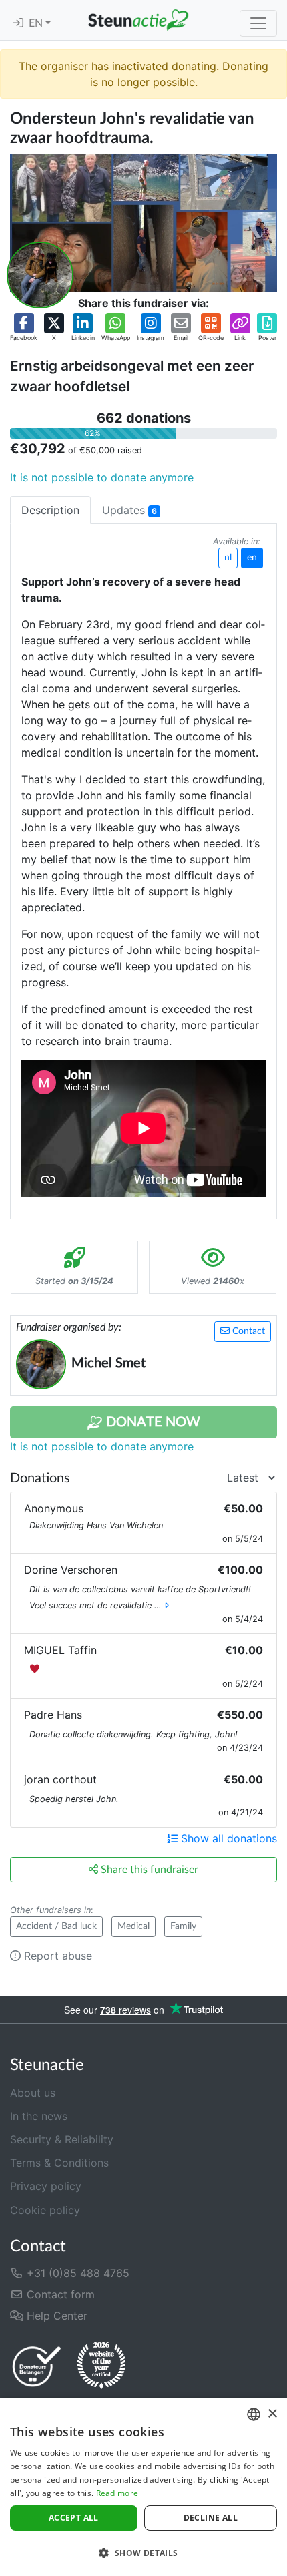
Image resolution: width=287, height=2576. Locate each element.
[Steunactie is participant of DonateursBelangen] (37, 2366)
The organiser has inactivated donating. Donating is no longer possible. (143, 74)
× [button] (272, 2414)
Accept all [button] (74, 2518)
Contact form (59, 2294)
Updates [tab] (129, 510)
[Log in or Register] (18, 23)
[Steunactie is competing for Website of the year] (101, 2366)
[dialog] (143, 2487)
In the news (39, 2116)
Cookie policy (45, 2210)
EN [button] (37, 23)
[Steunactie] (138, 20)
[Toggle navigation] (258, 23)
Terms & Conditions (59, 2163)
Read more (117, 2493)
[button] (24, 328)
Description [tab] (50, 510)
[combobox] (254, 2414)
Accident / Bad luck (56, 1926)
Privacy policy (46, 2186)
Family (183, 1926)
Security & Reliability (62, 2139)
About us (33, 2093)
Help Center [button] (55, 2316)
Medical (133, 1926)
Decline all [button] (211, 2518)
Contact (247, 1331)
